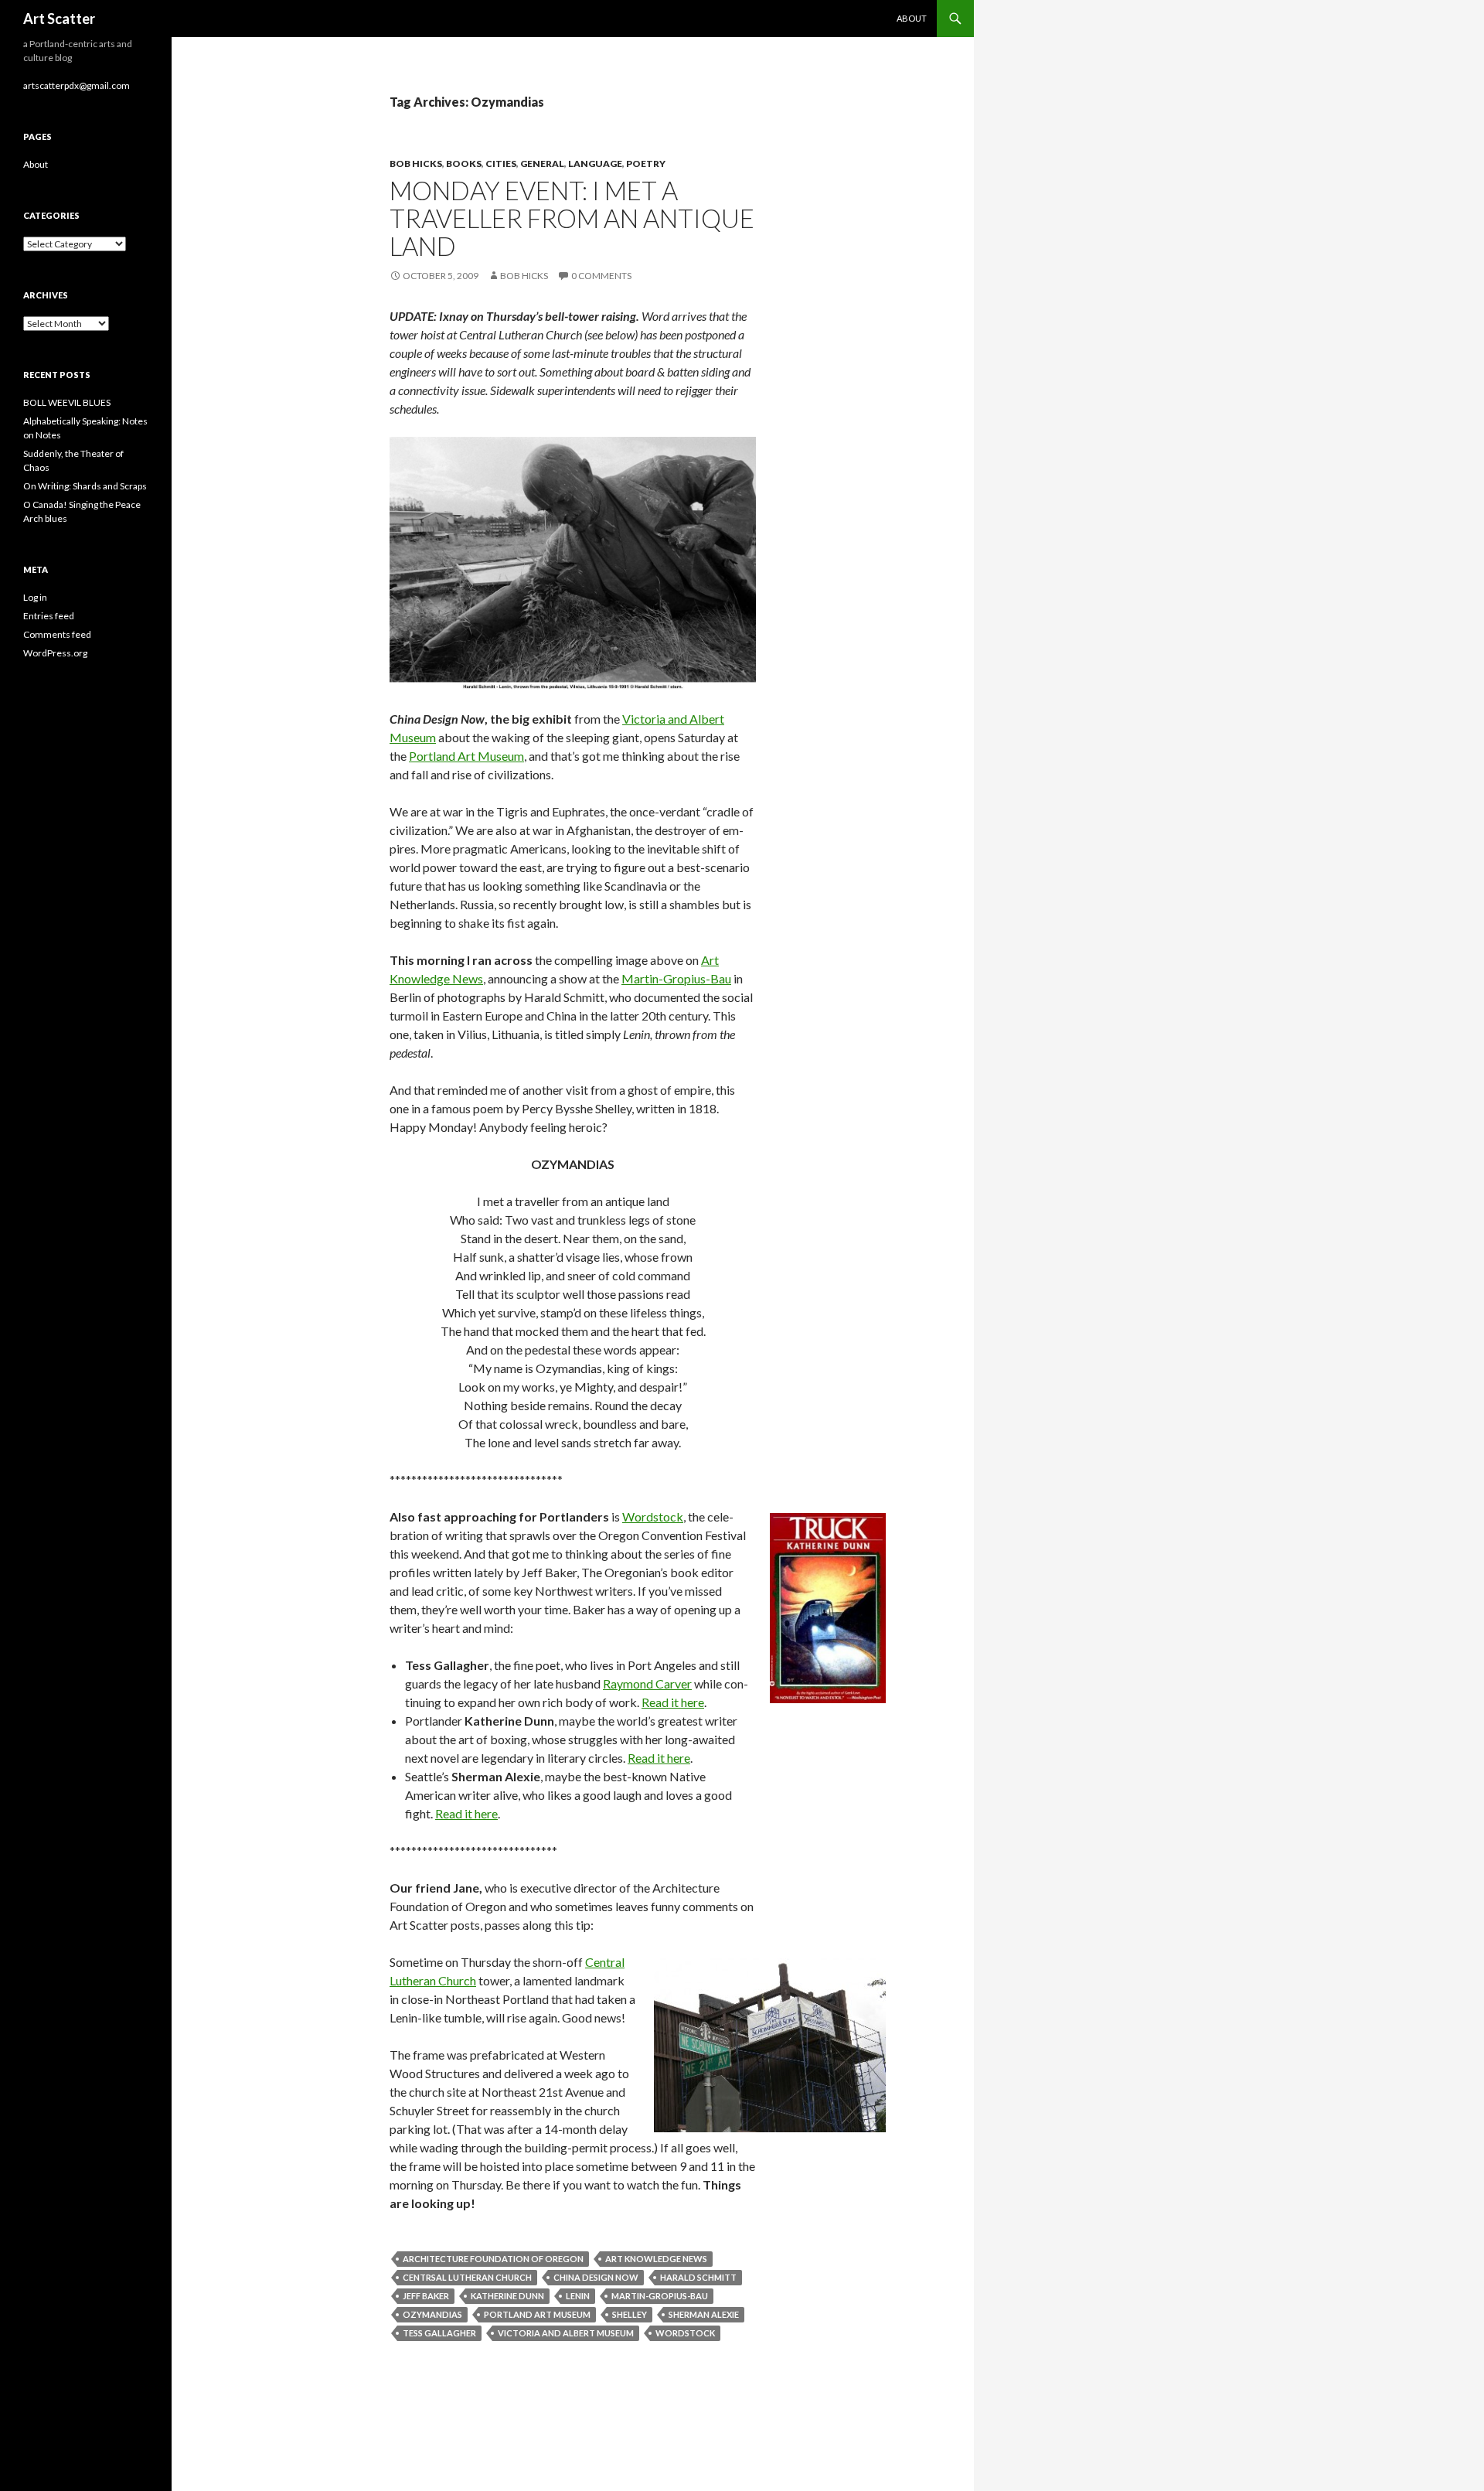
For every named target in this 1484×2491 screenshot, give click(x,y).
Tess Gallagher (439, 2333)
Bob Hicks (416, 164)
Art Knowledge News (656, 2259)
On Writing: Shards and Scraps (85, 486)
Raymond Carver (647, 1683)
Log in (35, 597)
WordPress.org (55, 653)
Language (595, 164)
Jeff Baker (426, 2296)
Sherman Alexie (704, 2314)
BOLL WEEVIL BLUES (67, 402)
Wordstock (653, 1516)
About (912, 18)
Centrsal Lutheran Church (467, 2277)
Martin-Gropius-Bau (676, 978)
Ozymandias (432, 2314)
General (542, 164)
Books (464, 164)
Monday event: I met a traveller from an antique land (572, 218)
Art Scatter (59, 19)
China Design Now (596, 2277)
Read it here (673, 1702)
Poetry (646, 164)
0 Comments (601, 276)
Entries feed (49, 616)
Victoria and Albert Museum (566, 2333)
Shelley (630, 2314)
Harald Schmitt (698, 2277)
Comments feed (57, 634)
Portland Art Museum (466, 756)
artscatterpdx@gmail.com (77, 85)
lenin (578, 2296)
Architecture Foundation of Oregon (493, 2259)
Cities (501, 164)
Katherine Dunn (507, 2296)
